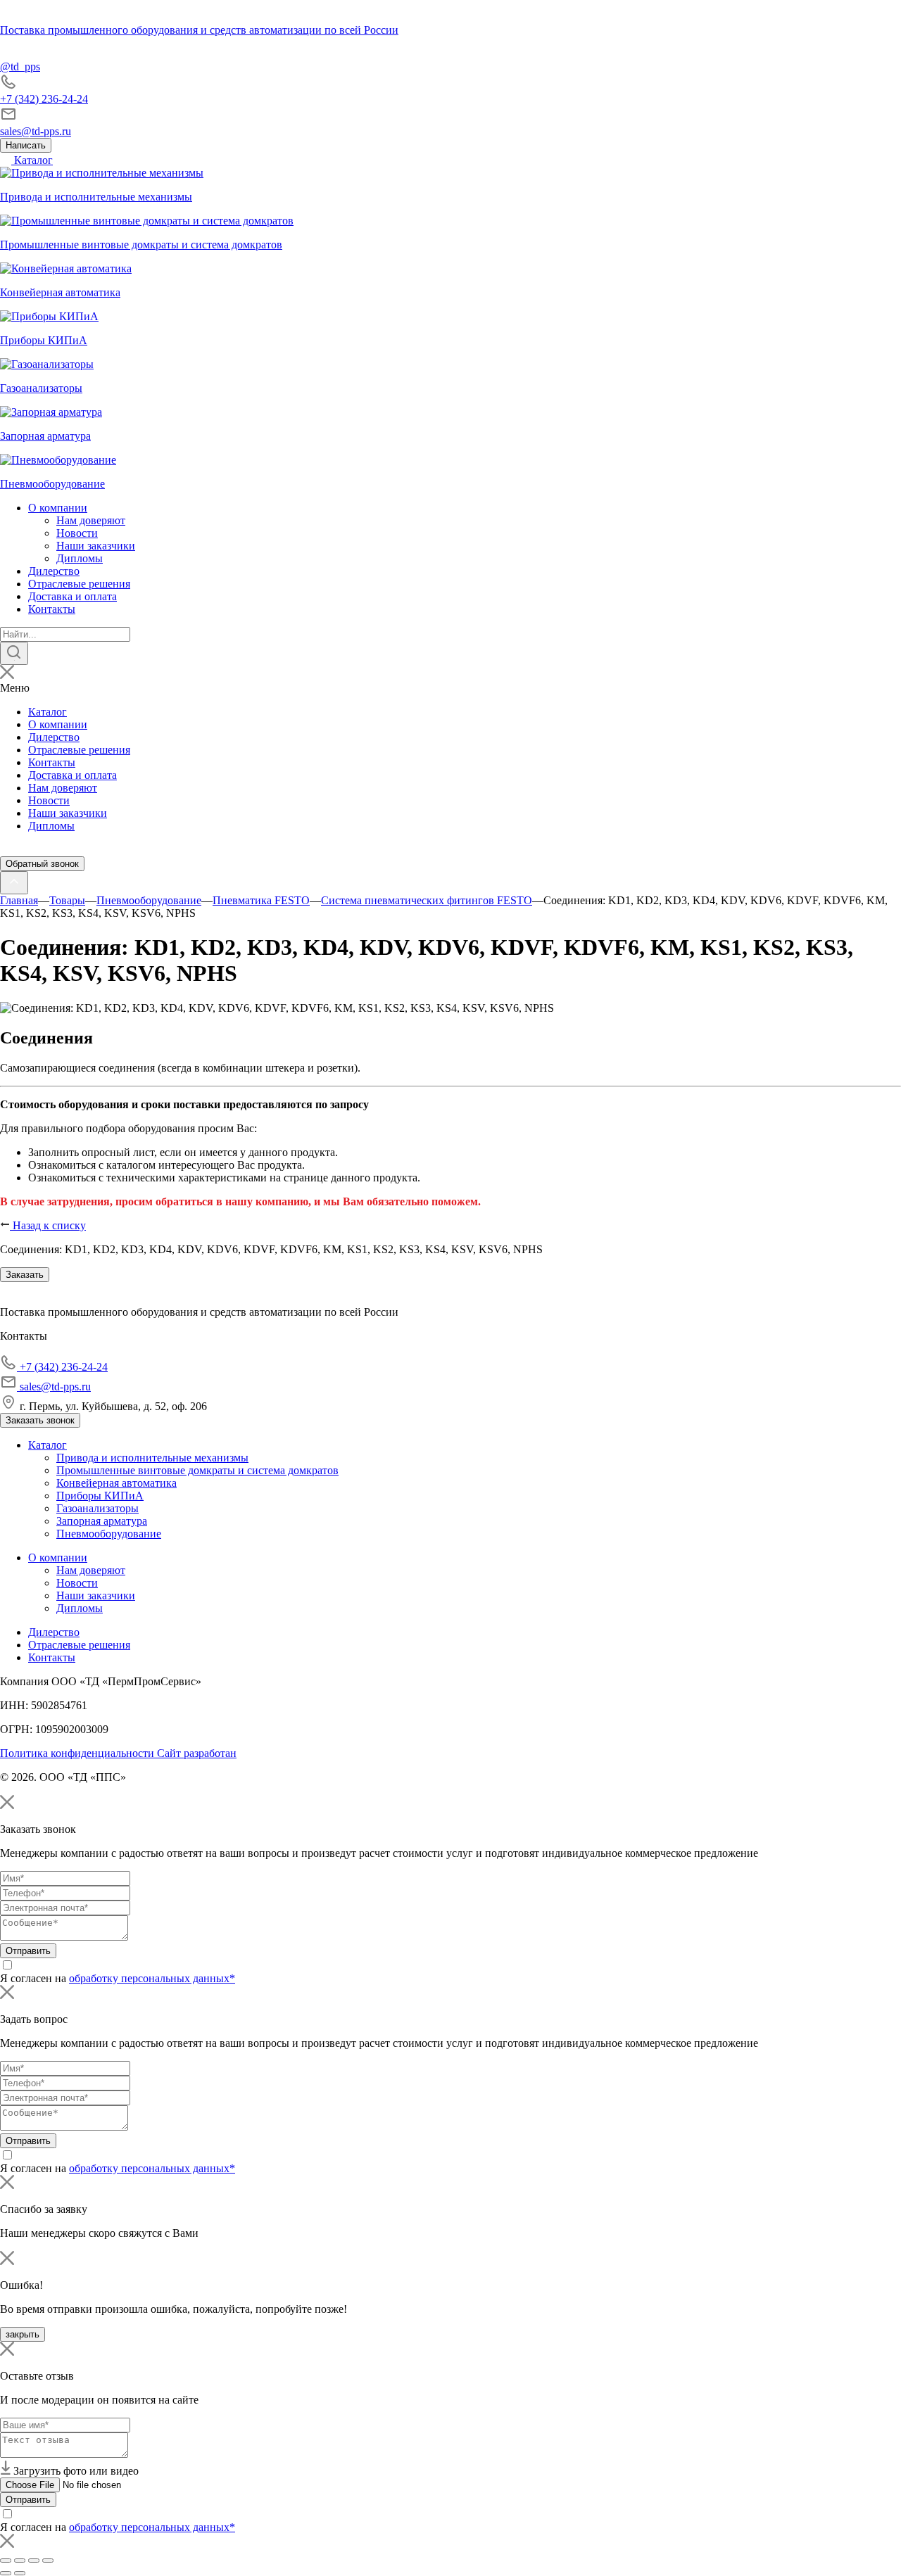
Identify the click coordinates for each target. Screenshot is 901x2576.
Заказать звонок (40, 1420)
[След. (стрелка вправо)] (20, 2573)
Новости (77, 533)
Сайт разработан (197, 1753)
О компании (58, 508)
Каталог (32, 160)
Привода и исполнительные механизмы (152, 1458)
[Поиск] (14, 653)
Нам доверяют (91, 520)
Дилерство (54, 571)
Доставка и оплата (73, 596)
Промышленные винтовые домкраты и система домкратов (197, 1470)
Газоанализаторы (97, 1508)
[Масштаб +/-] (48, 2561)
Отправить (28, 1951)
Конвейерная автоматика (116, 1483)
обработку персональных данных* (152, 1978)
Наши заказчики (96, 546)
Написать (26, 145)
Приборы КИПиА (100, 1496)
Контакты (52, 609)
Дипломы (80, 558)
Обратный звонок (42, 864)
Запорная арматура (102, 1521)
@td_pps (20, 66)
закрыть (23, 2334)
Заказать (25, 1275)
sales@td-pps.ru (36, 131)
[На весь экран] (34, 2561)
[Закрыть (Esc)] (6, 2561)
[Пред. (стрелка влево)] (6, 2573)
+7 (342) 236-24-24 (44, 99)
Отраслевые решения (79, 584)
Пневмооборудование (109, 1534)
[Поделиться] (20, 2561)
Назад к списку (48, 1225)
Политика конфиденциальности (78, 1753)
